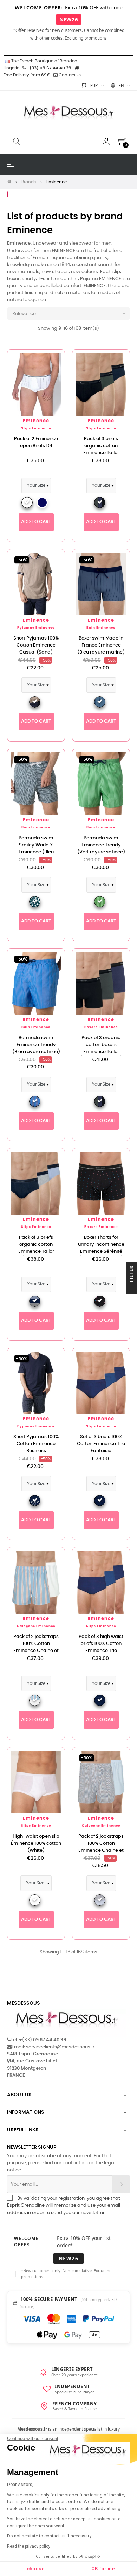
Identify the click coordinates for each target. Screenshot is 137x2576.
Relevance (70, 313)
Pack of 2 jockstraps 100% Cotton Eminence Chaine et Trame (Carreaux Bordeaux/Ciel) (101, 1850)
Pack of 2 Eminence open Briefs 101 (36, 442)
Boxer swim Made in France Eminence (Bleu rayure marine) (101, 645)
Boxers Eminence (101, 1027)
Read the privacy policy (29, 2546)
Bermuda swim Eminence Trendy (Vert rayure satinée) (101, 845)
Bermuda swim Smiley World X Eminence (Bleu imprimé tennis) (36, 849)
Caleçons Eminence (36, 1626)
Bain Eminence (101, 628)
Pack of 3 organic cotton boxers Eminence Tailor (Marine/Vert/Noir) (101, 1048)
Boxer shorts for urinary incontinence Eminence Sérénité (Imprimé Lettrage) (101, 1248)
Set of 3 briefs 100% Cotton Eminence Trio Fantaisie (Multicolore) (101, 1447)
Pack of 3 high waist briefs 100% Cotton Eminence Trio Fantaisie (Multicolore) (101, 1651)
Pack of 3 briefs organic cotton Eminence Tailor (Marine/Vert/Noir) (101, 449)
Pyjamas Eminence (36, 628)
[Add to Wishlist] (52, 363)
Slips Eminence (36, 428)
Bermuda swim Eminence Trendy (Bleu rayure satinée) (36, 1045)
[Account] (106, 142)
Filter (131, 1274)
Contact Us (70, 75)
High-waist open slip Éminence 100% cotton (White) (36, 1843)
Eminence (36, 421)
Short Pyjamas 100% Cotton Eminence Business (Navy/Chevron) (36, 1447)
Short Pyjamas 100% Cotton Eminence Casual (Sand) (36, 645)
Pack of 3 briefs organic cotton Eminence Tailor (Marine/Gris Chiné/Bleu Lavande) (36, 1252)
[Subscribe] (121, 2184)
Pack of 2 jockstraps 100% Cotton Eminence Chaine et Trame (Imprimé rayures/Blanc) (36, 1651)
